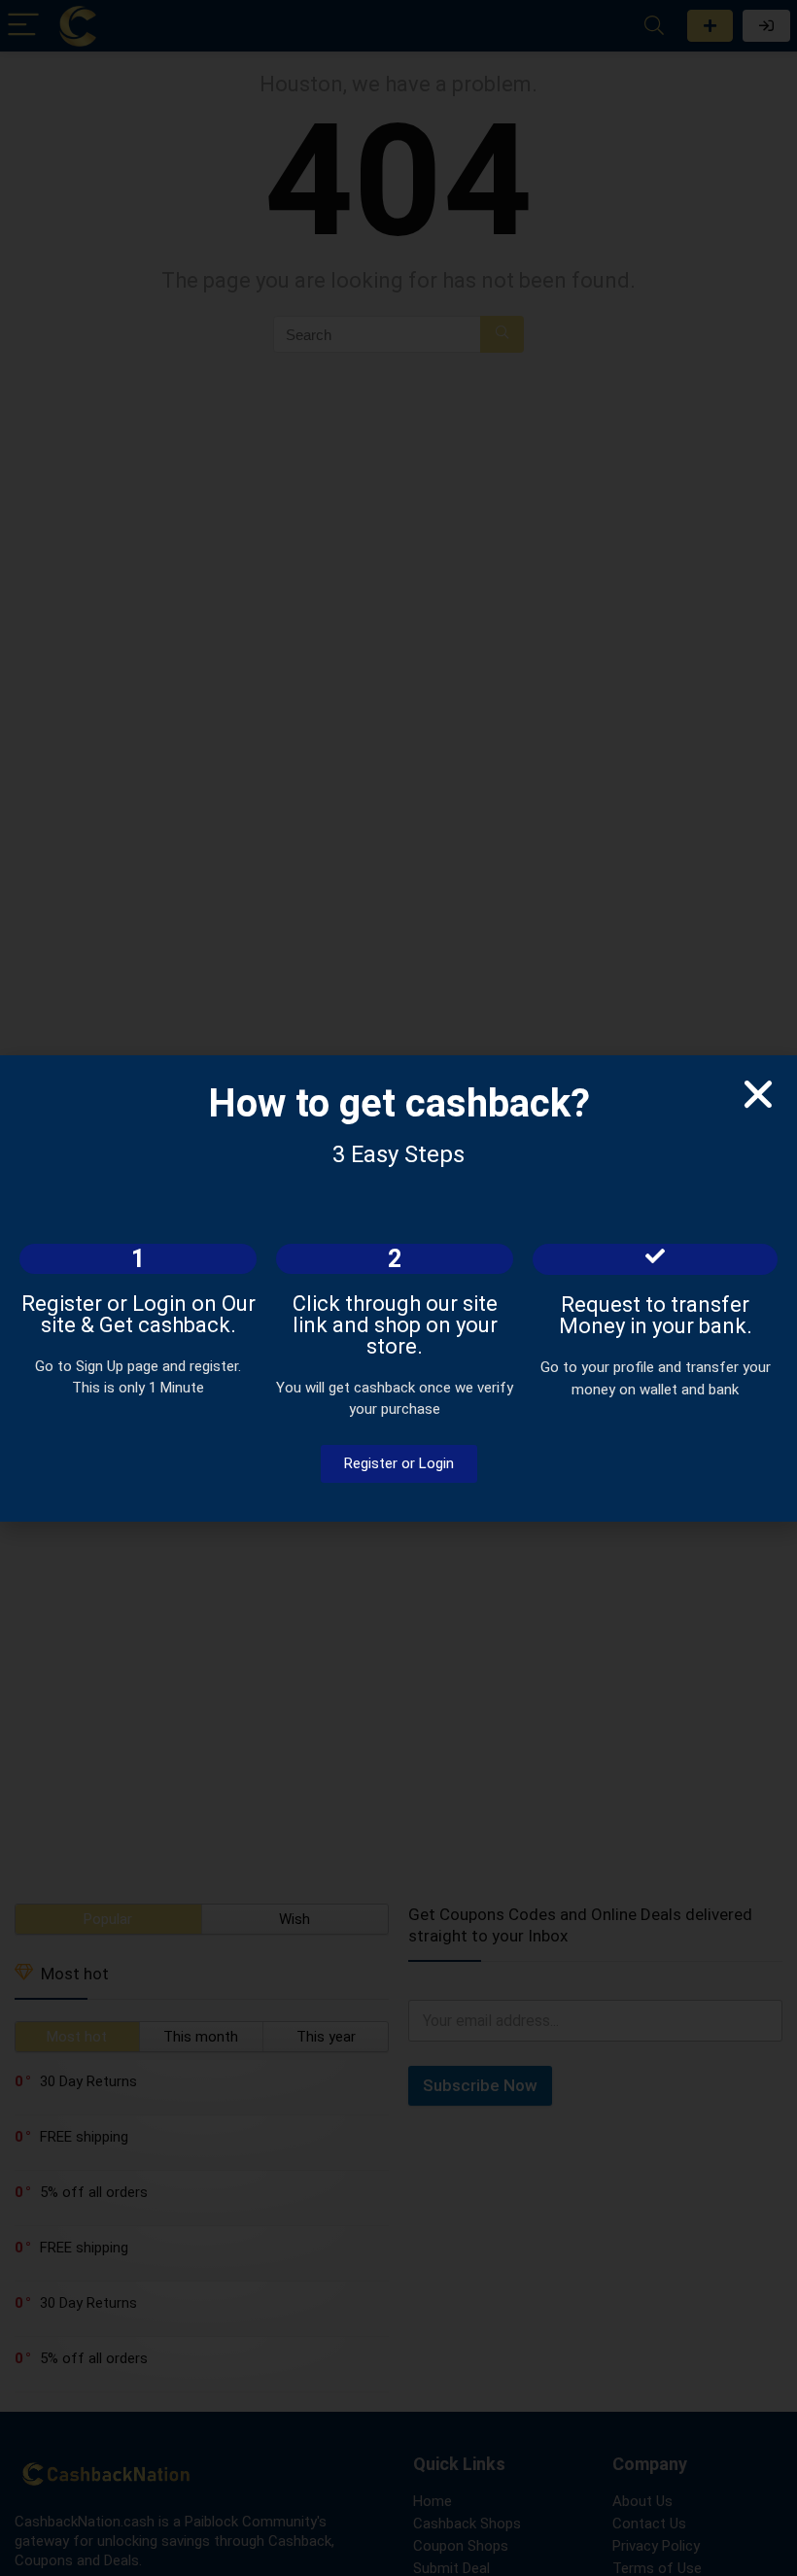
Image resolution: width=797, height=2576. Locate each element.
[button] (758, 1094)
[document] (398, 1288)
